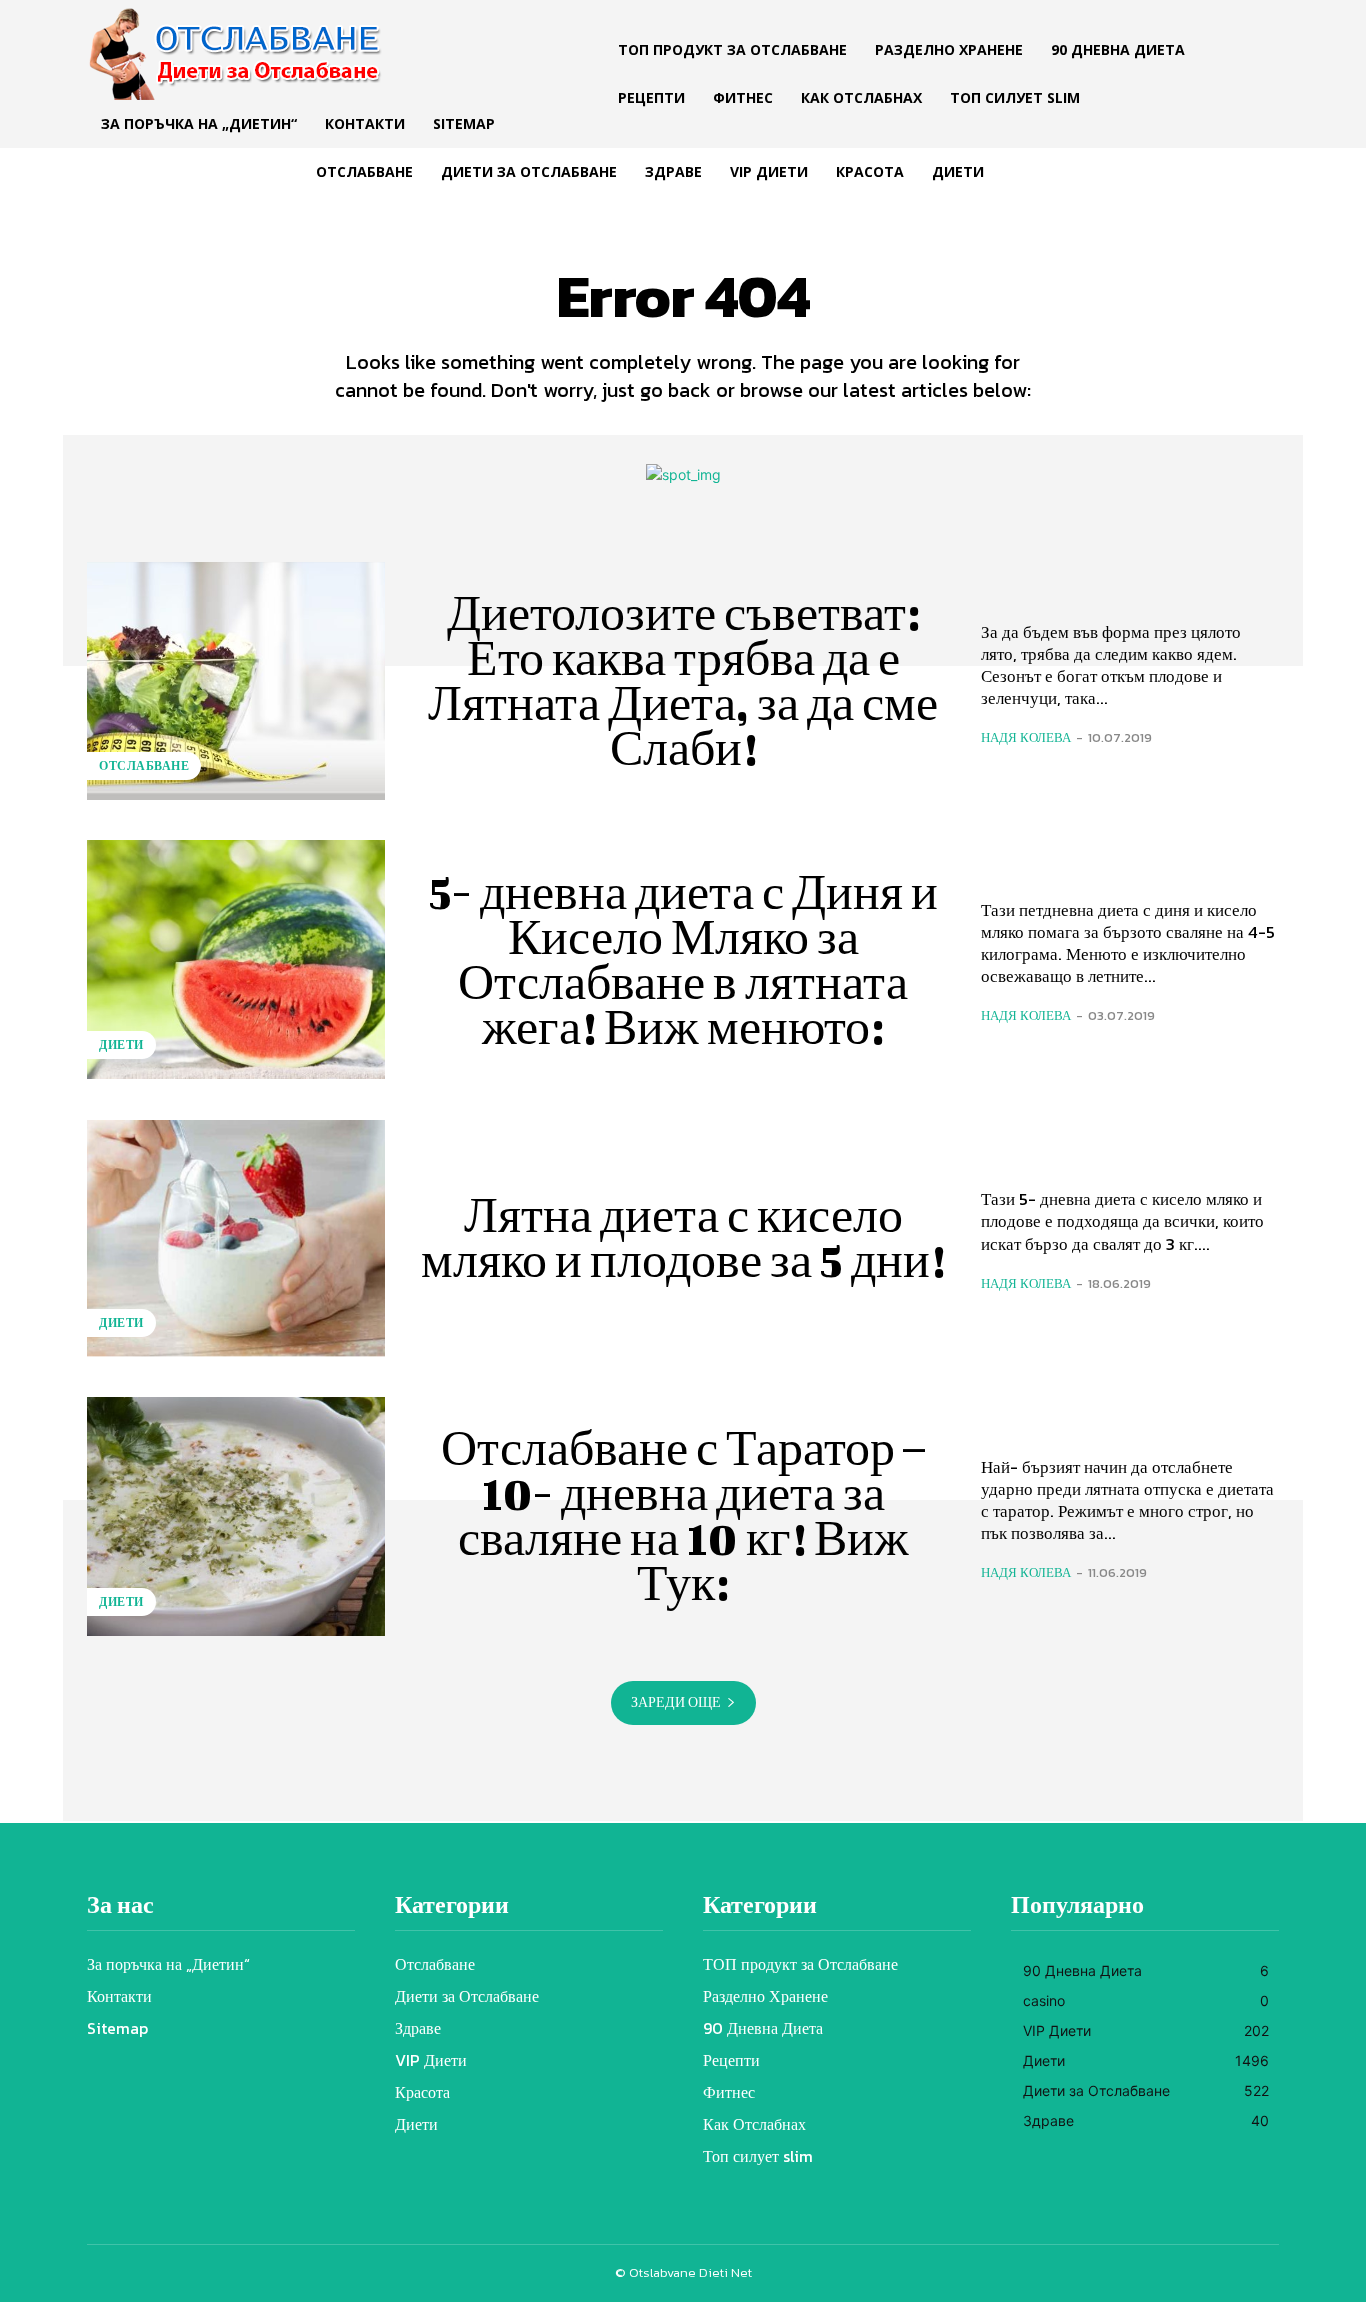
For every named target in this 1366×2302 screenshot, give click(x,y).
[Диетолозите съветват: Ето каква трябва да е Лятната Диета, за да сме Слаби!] (236, 681)
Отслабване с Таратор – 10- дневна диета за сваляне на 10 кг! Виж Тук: (683, 1515)
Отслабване (144, 766)
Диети (121, 1045)
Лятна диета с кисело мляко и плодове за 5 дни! (683, 1237)
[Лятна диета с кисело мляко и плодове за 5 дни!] (236, 1238)
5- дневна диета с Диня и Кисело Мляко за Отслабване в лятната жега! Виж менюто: (683, 959)
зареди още (676, 1702)
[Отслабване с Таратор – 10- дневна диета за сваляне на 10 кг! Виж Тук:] (236, 1516)
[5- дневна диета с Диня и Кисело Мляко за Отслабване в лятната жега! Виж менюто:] (236, 959)
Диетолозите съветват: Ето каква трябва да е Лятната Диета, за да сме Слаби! (683, 680)
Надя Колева (1026, 737)
